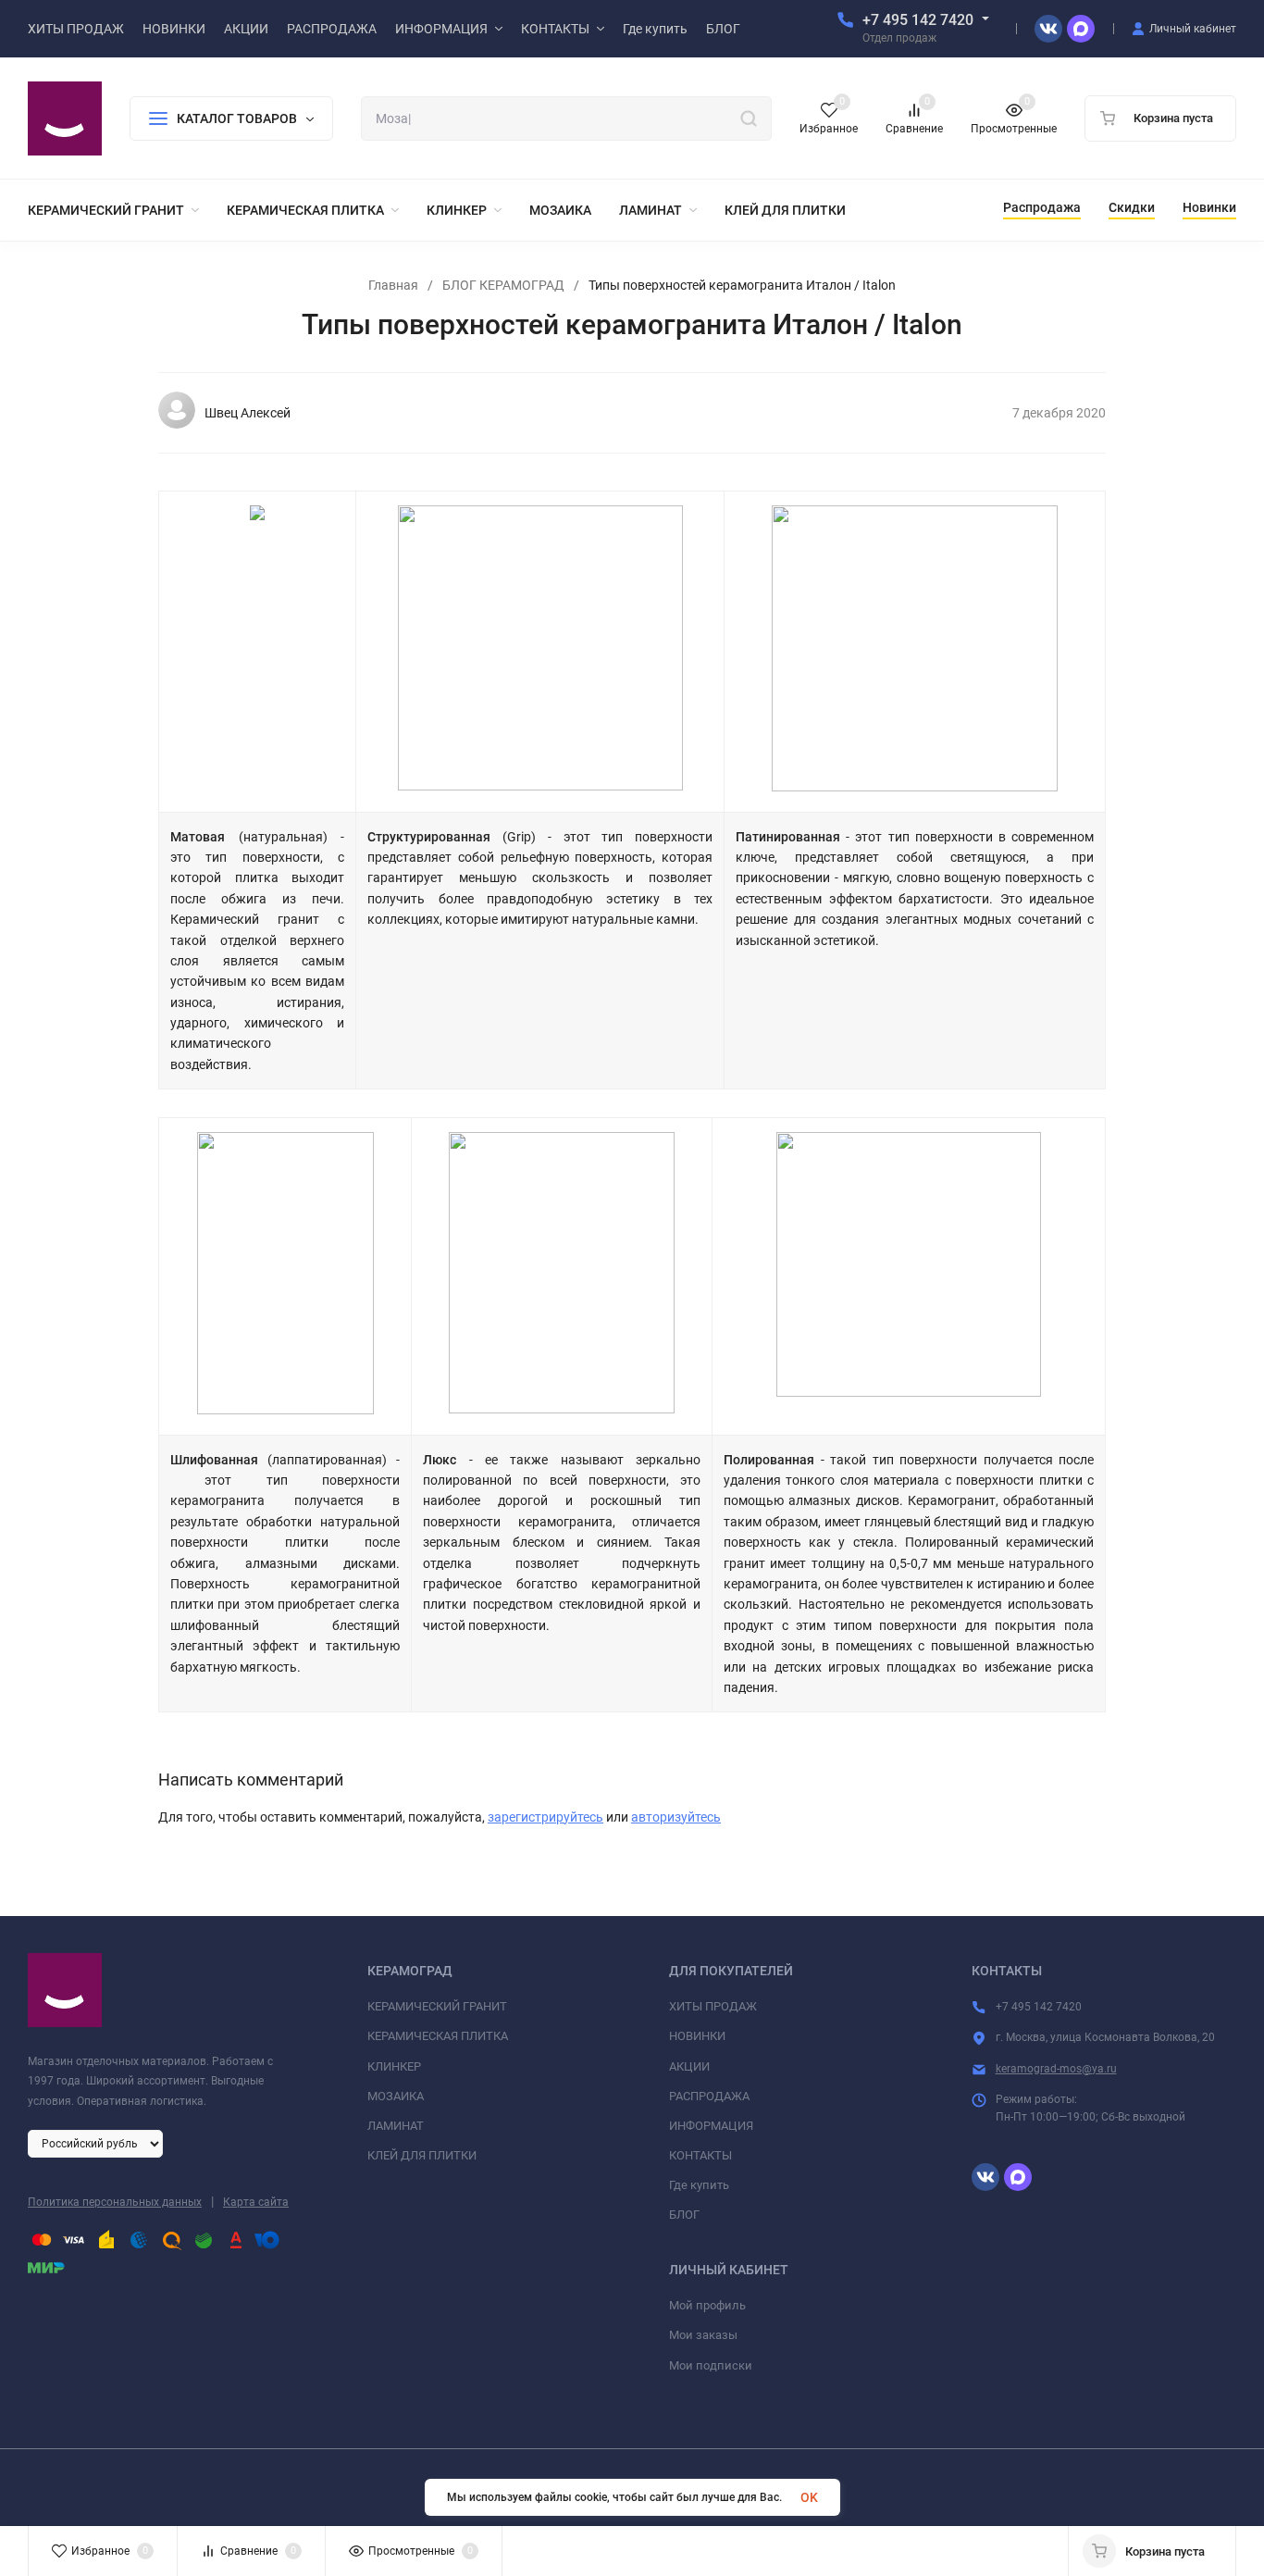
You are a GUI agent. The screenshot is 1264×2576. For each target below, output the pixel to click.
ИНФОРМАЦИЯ (711, 2126)
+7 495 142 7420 (918, 20)
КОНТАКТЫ (700, 2155)
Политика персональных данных (115, 2202)
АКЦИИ (689, 2066)
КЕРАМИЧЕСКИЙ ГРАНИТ (437, 2006)
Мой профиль (707, 2305)
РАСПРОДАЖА (709, 2096)
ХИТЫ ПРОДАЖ (713, 2006)
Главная (393, 285)
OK (809, 2497)
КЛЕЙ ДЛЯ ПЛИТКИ (422, 2155)
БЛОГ (684, 2215)
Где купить (699, 2185)
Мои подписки (711, 2365)
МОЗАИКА (396, 2096)
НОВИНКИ (697, 2036)
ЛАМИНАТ (396, 2126)
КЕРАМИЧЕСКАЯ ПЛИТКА (438, 2036)
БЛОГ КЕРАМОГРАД (503, 285)
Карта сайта (256, 2202)
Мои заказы (703, 2335)
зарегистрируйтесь (545, 1817)
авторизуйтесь (676, 1817)
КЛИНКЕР (394, 2066)
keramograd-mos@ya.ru (1056, 2069)
